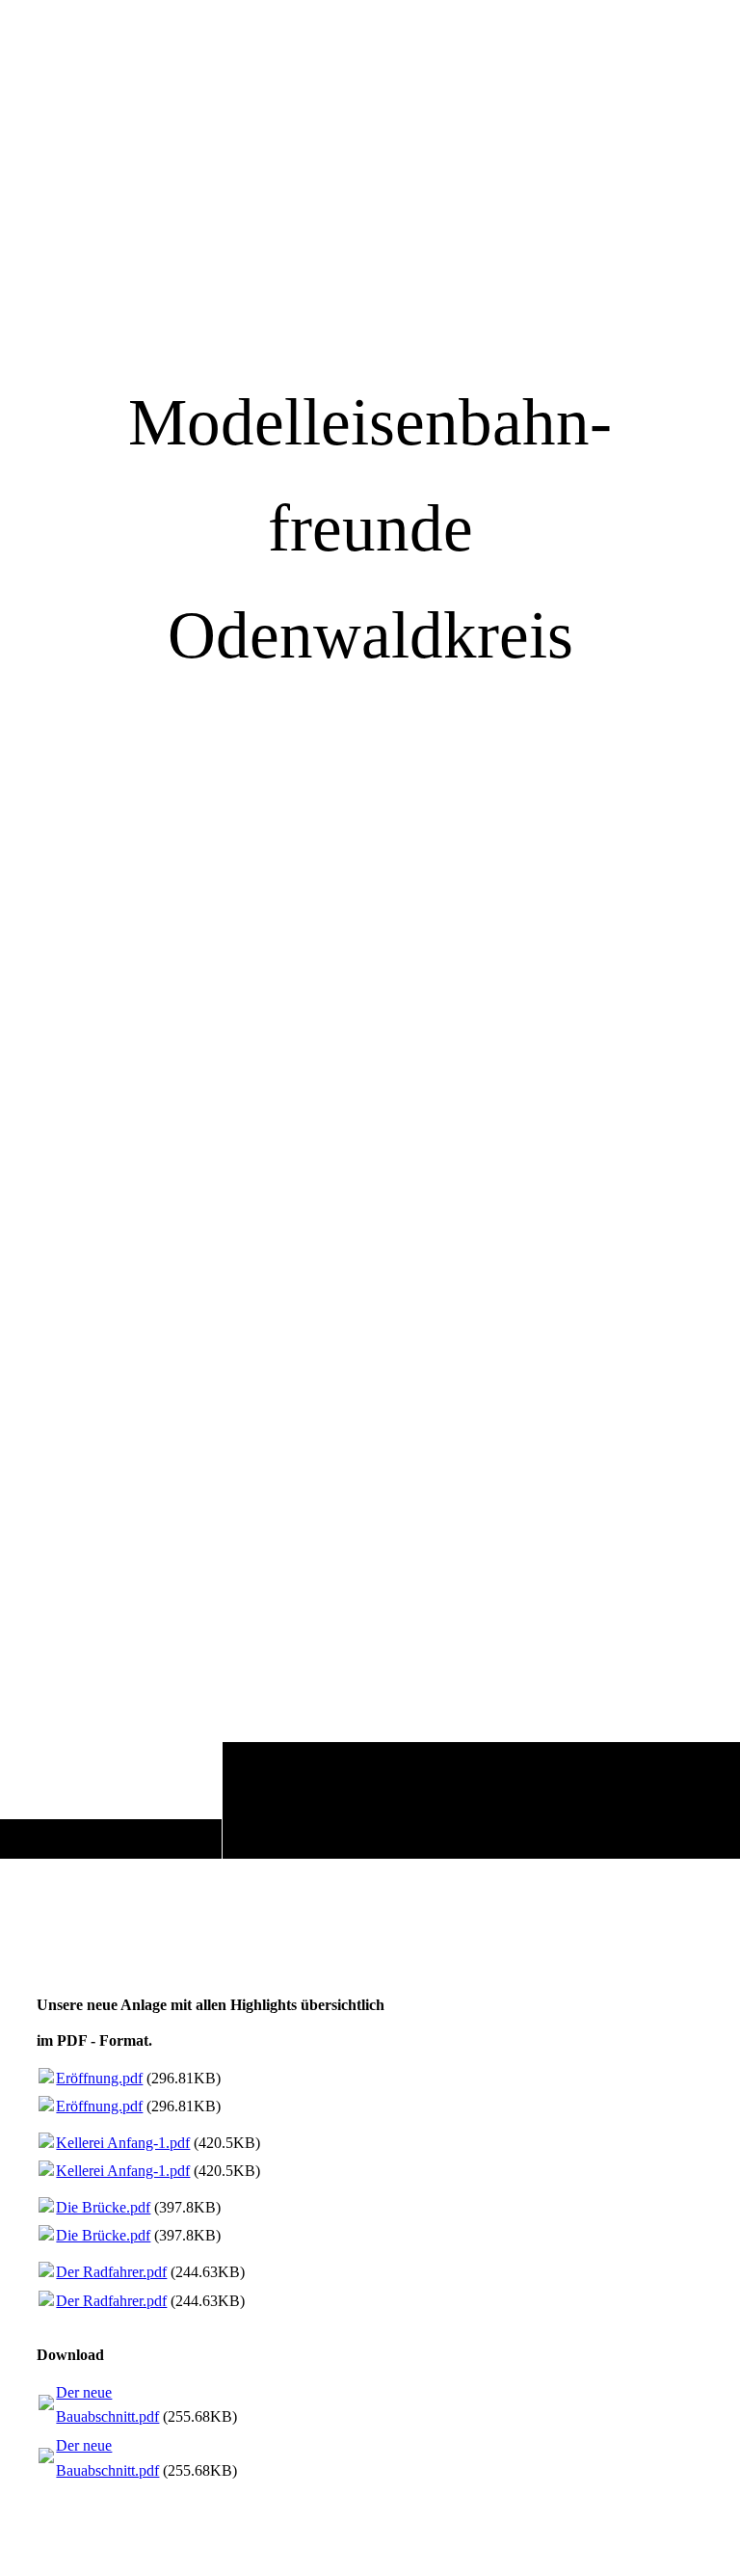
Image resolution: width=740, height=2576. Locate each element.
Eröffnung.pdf (99, 2078)
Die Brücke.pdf (103, 2207)
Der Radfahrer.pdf (111, 2272)
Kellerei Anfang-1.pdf (123, 2143)
